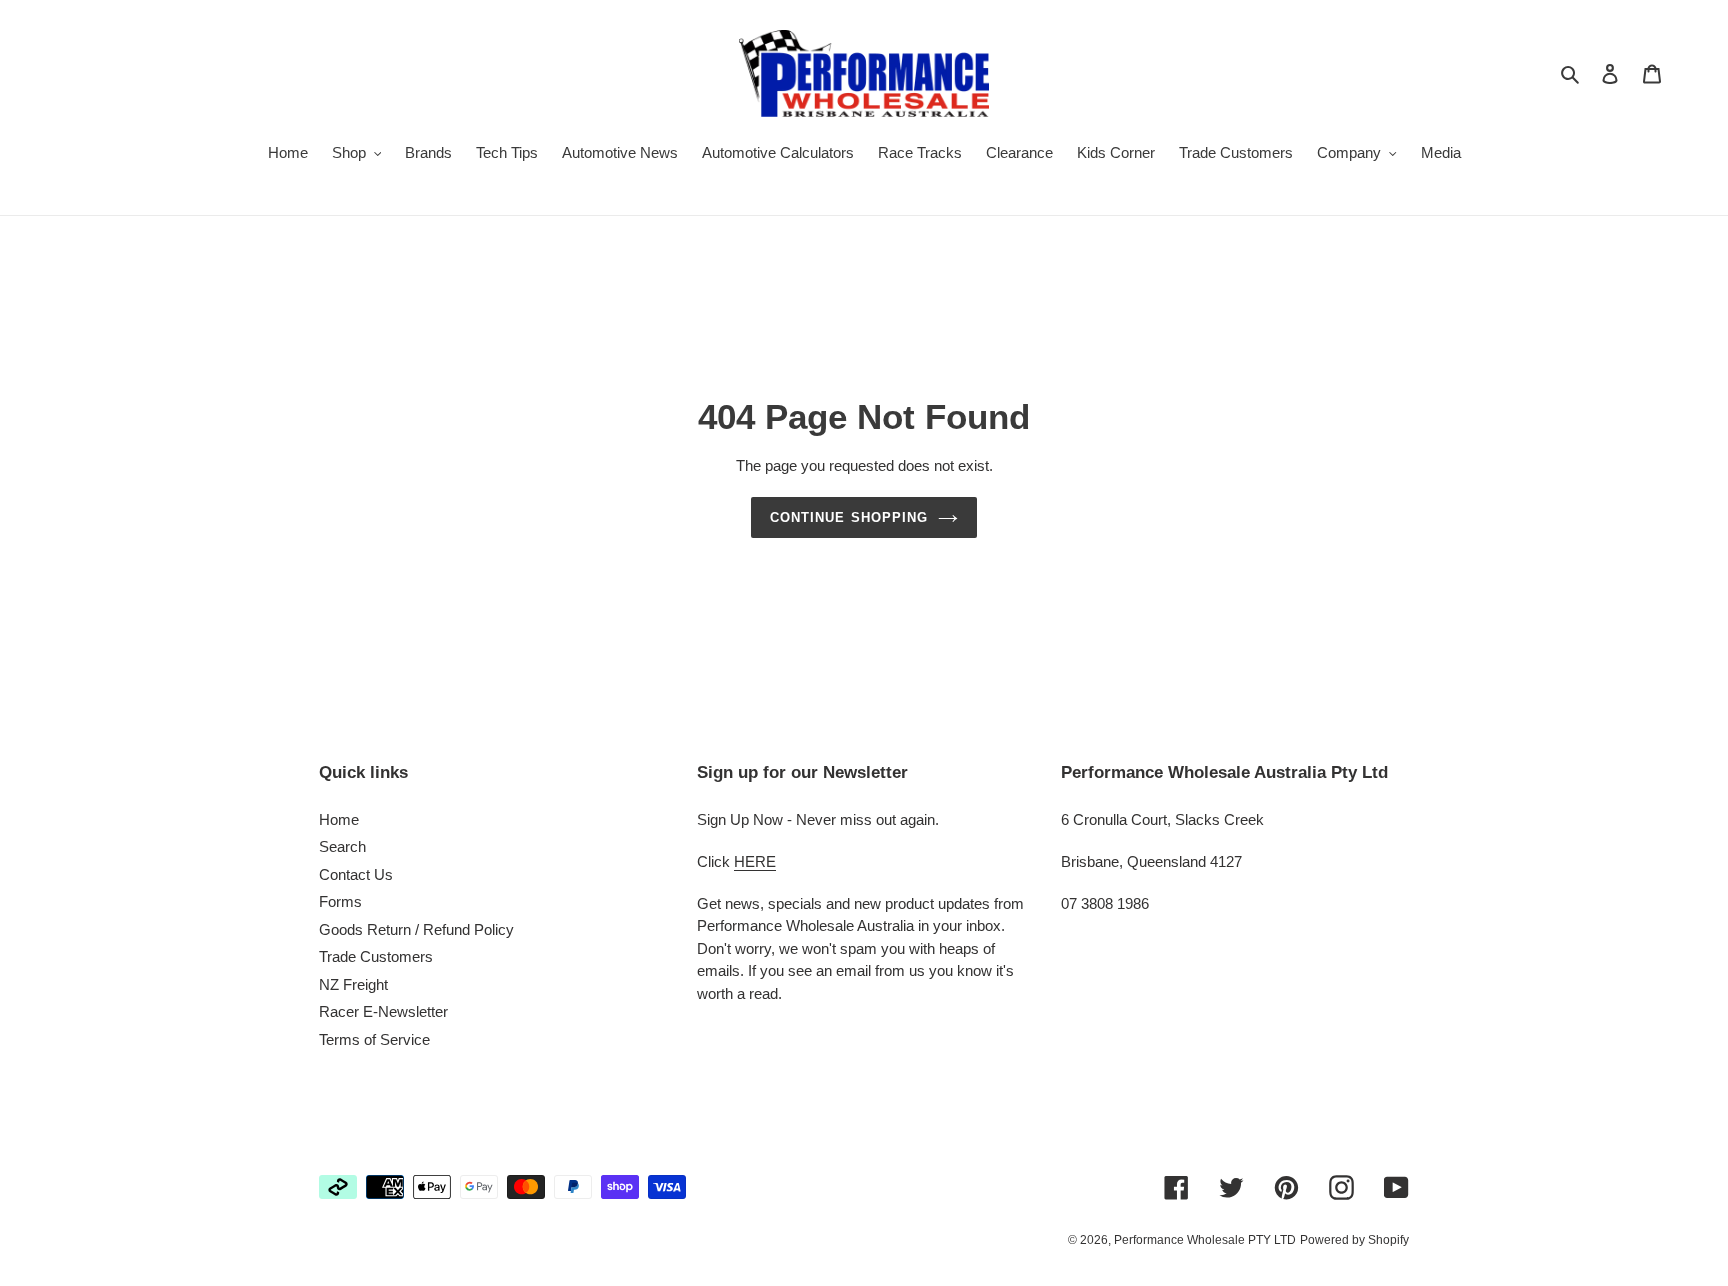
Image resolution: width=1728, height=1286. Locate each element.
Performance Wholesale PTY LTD (1205, 1240)
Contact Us (356, 874)
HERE (755, 861)
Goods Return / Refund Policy (416, 929)
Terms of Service (374, 1039)
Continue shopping (849, 517)
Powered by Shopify (1354, 1240)
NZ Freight (353, 984)
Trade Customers (376, 956)
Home (339, 819)
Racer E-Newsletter (383, 1011)
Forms (340, 901)
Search (342, 846)
